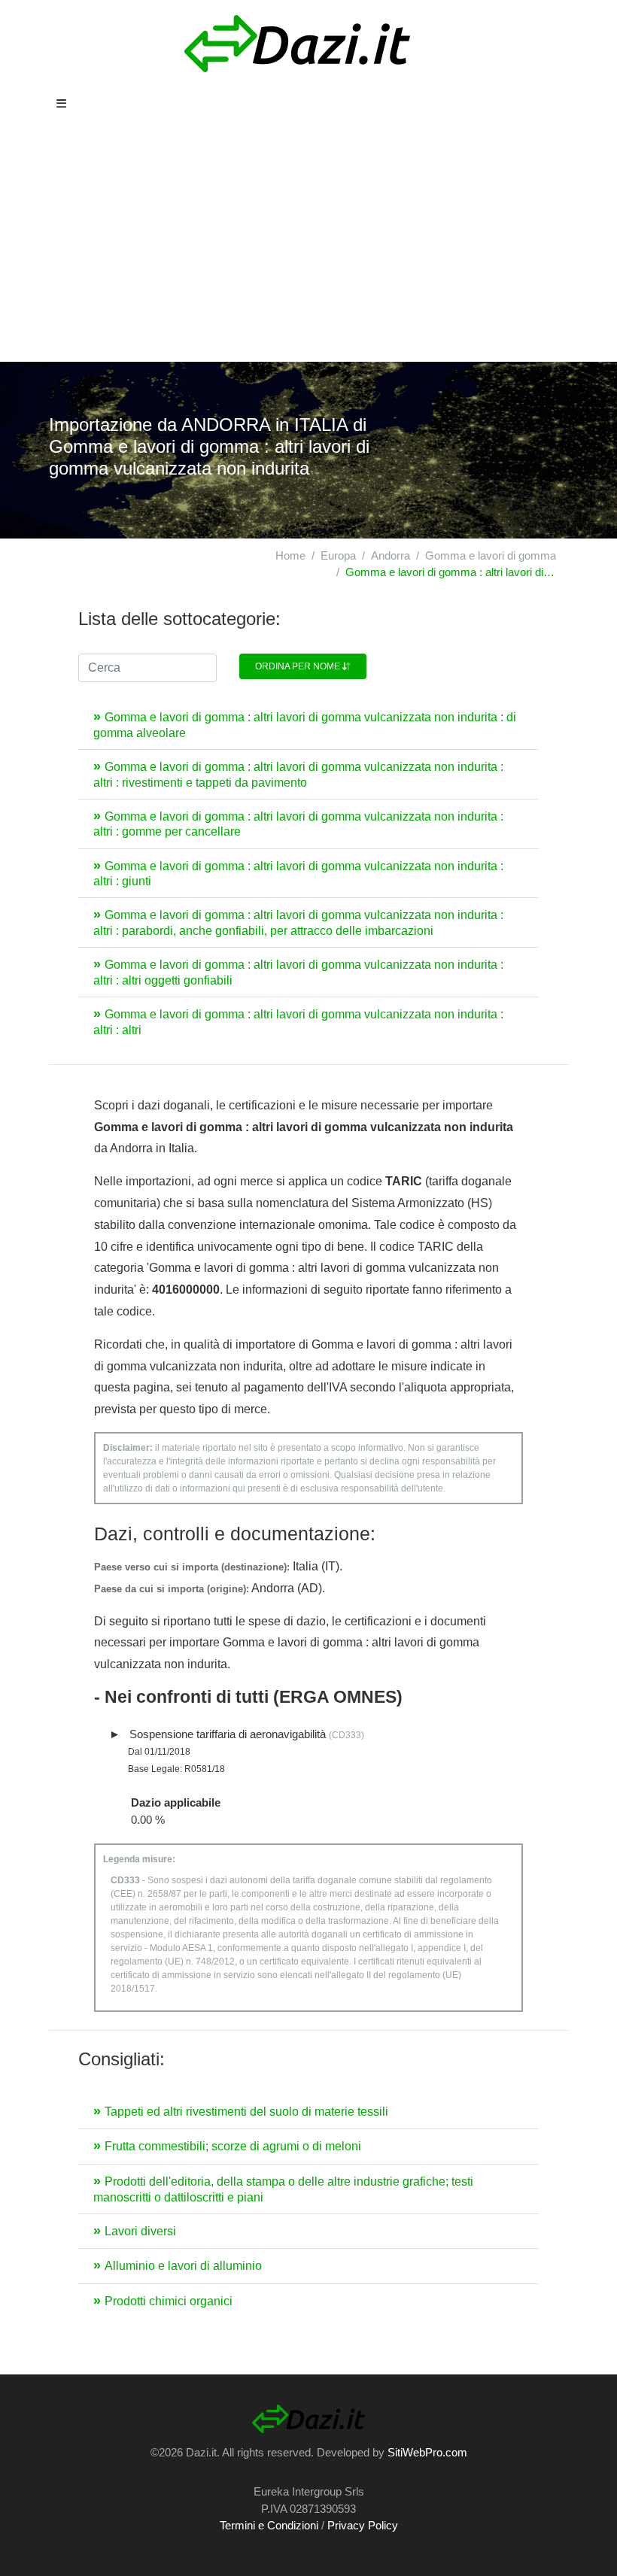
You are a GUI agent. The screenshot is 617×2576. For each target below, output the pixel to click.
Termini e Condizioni (269, 2525)
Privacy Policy (363, 2525)
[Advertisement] (308, 249)
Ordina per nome (299, 666)
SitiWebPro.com (427, 2452)
